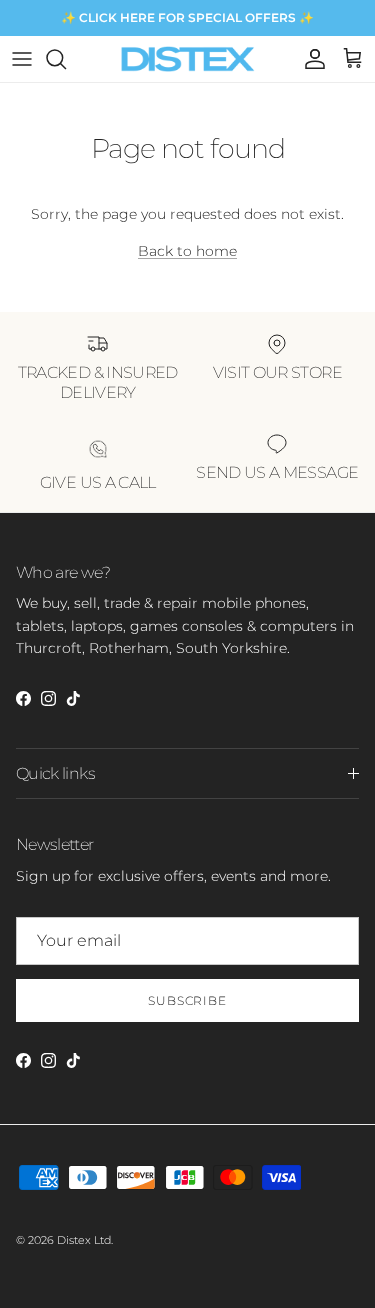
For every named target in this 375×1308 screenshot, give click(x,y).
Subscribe (188, 1000)
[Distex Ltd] (187, 59)
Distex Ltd (84, 1240)
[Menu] (22, 59)
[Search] (66, 59)
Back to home (187, 251)
